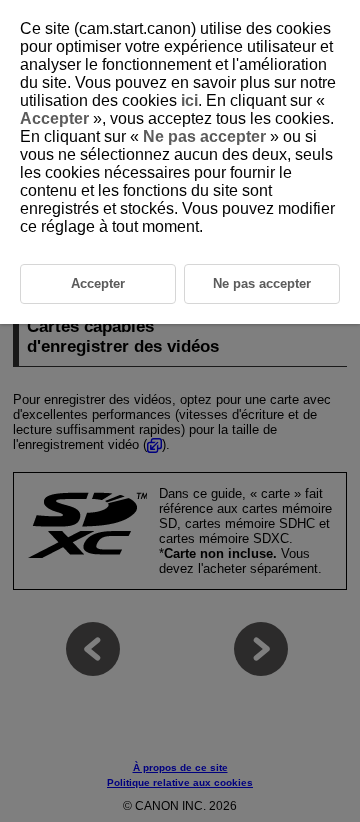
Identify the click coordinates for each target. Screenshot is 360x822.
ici (189, 100)
